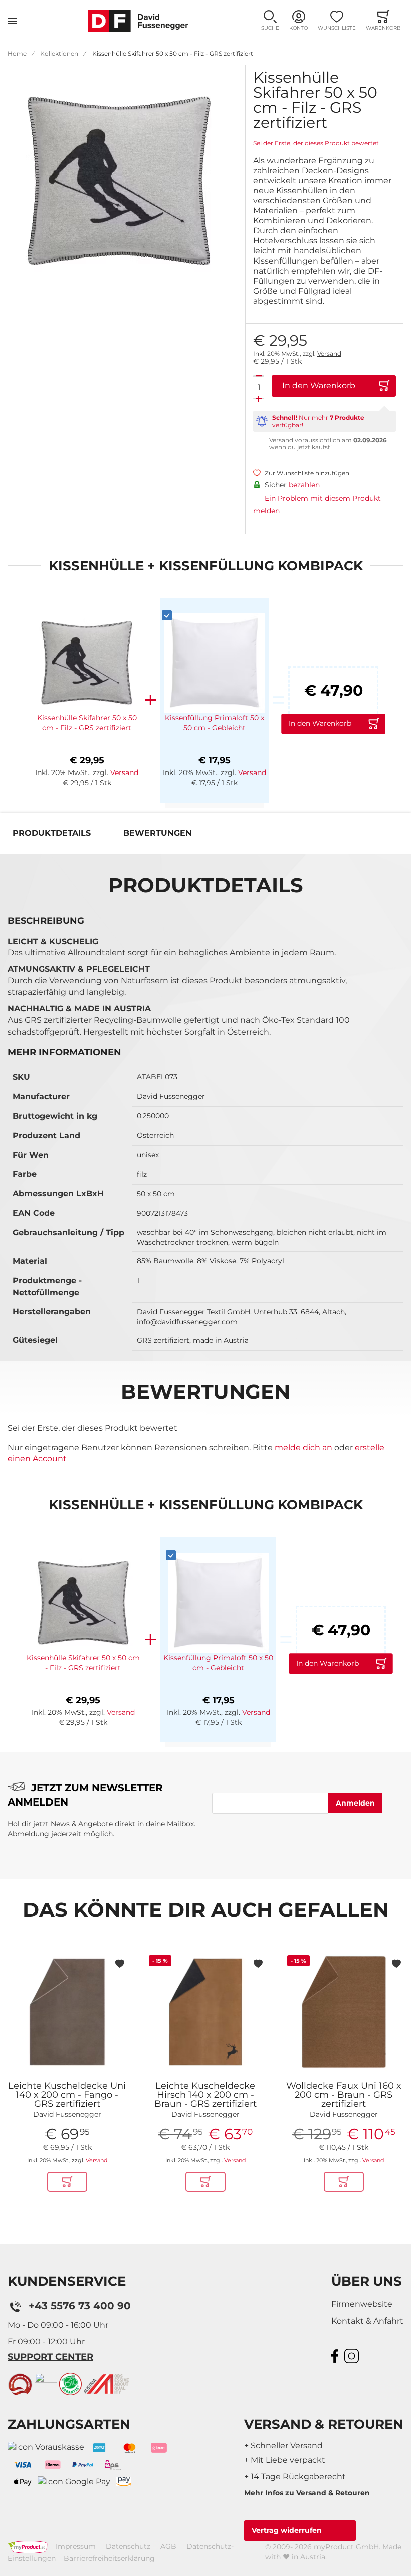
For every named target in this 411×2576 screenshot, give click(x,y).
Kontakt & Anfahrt (367, 2321)
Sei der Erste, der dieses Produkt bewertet (316, 143)
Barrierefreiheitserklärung (109, 2558)
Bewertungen (158, 833)
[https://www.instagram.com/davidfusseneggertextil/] (353, 2355)
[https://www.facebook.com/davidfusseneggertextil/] (336, 2355)
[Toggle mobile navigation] (12, 21)
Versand (329, 353)
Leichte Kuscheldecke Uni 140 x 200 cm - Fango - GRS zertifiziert (67, 2095)
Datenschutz (128, 2546)
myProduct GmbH (346, 2547)
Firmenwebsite (362, 2304)
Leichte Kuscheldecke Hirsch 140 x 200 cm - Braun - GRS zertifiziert (205, 2095)
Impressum (76, 2546)
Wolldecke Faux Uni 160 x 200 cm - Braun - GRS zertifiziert (344, 2095)
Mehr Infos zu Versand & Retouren (307, 2493)
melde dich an (303, 1448)
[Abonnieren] (355, 1803)
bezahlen (304, 485)
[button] (270, 21)
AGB (168, 2546)
